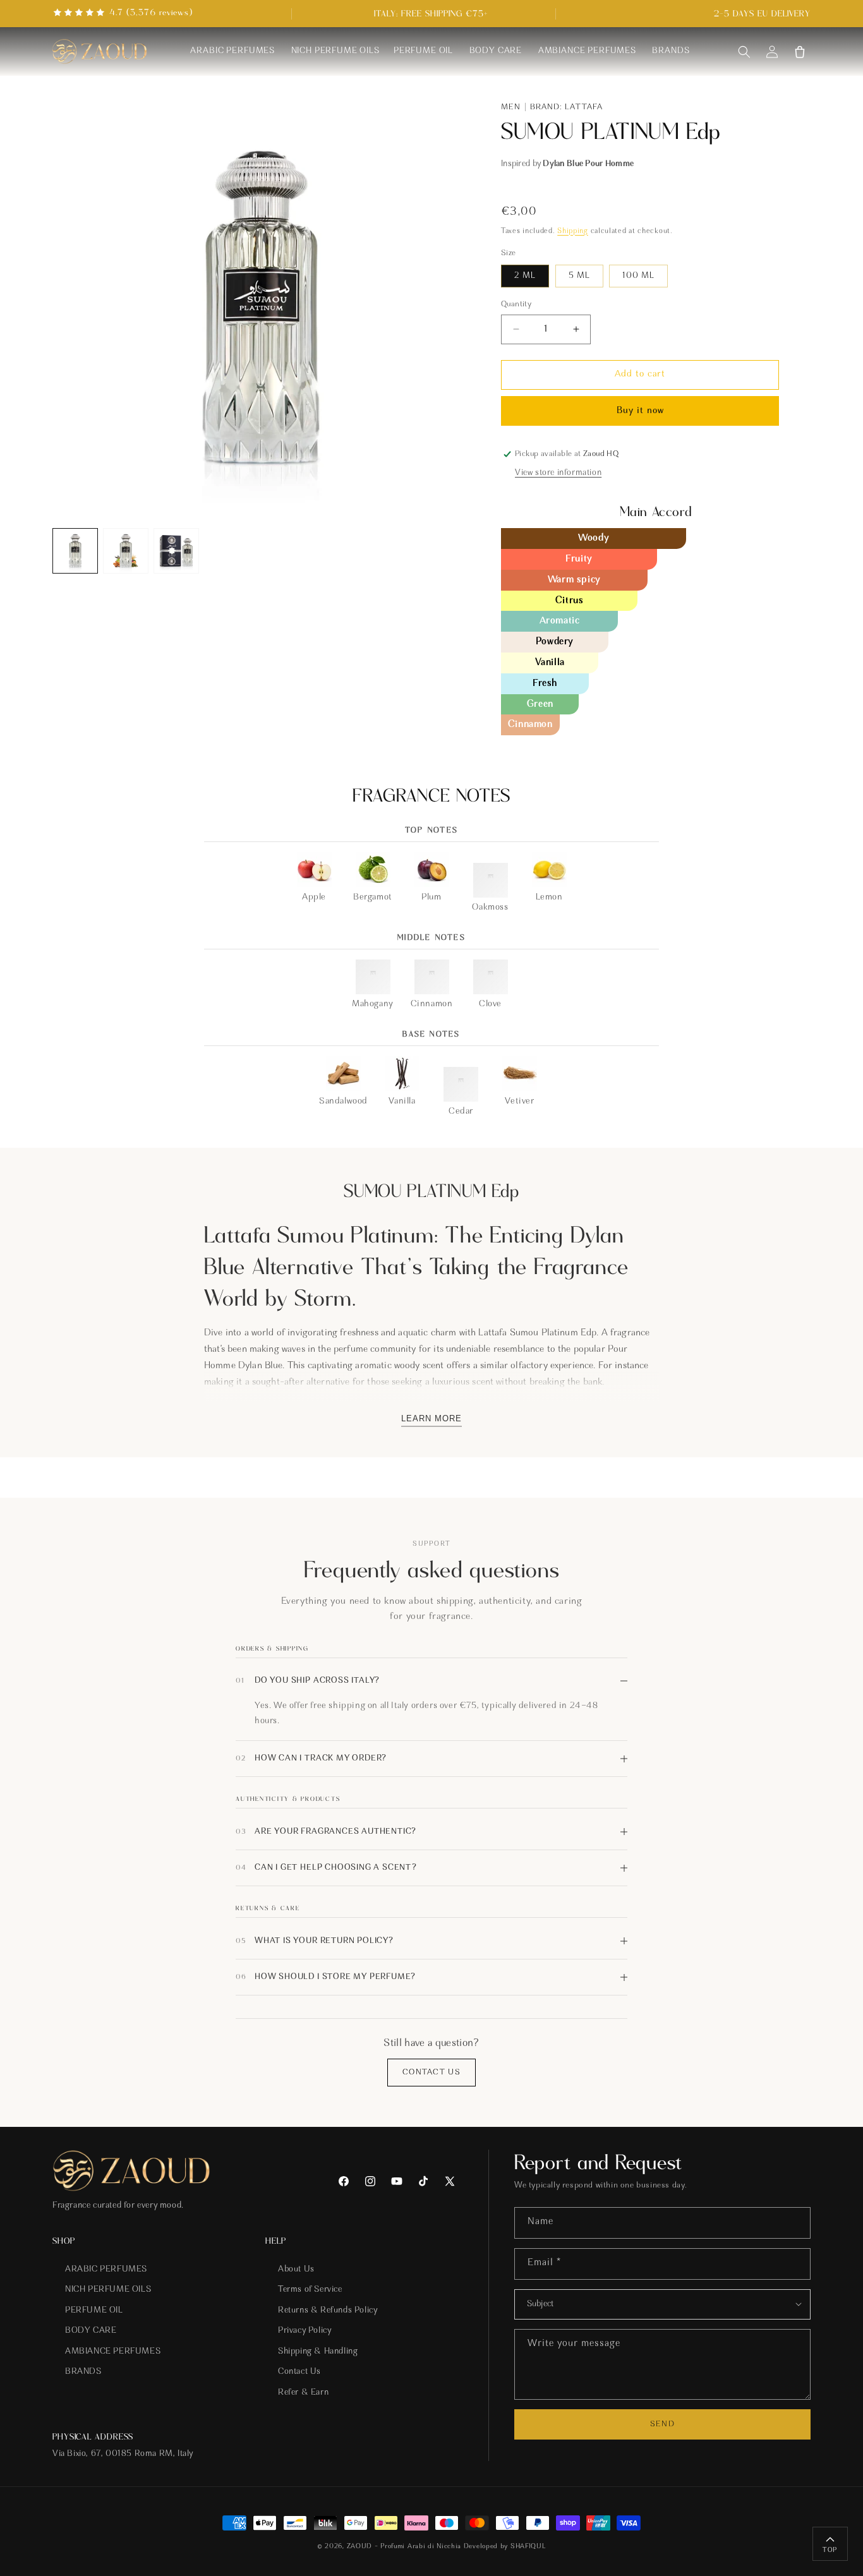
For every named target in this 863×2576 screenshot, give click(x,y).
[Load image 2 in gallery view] (126, 551)
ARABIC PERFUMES (106, 2270)
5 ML (579, 276)
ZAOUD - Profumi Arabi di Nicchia (403, 2547)
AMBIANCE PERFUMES (113, 2352)
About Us (296, 2270)
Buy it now (640, 411)
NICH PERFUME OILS (108, 2290)
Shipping (573, 231)
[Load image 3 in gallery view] (176, 551)
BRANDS (83, 2373)
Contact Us (299, 2373)
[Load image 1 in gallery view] (75, 551)
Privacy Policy (305, 2332)
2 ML (525, 276)
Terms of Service (310, 2290)
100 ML (638, 276)
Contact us (431, 2072)
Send (662, 2424)
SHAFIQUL (528, 2547)
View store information (558, 473)
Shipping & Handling (318, 2352)
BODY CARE (91, 2332)
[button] (744, 52)
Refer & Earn (303, 2393)
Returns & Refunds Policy (328, 2311)
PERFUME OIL (94, 2311)
